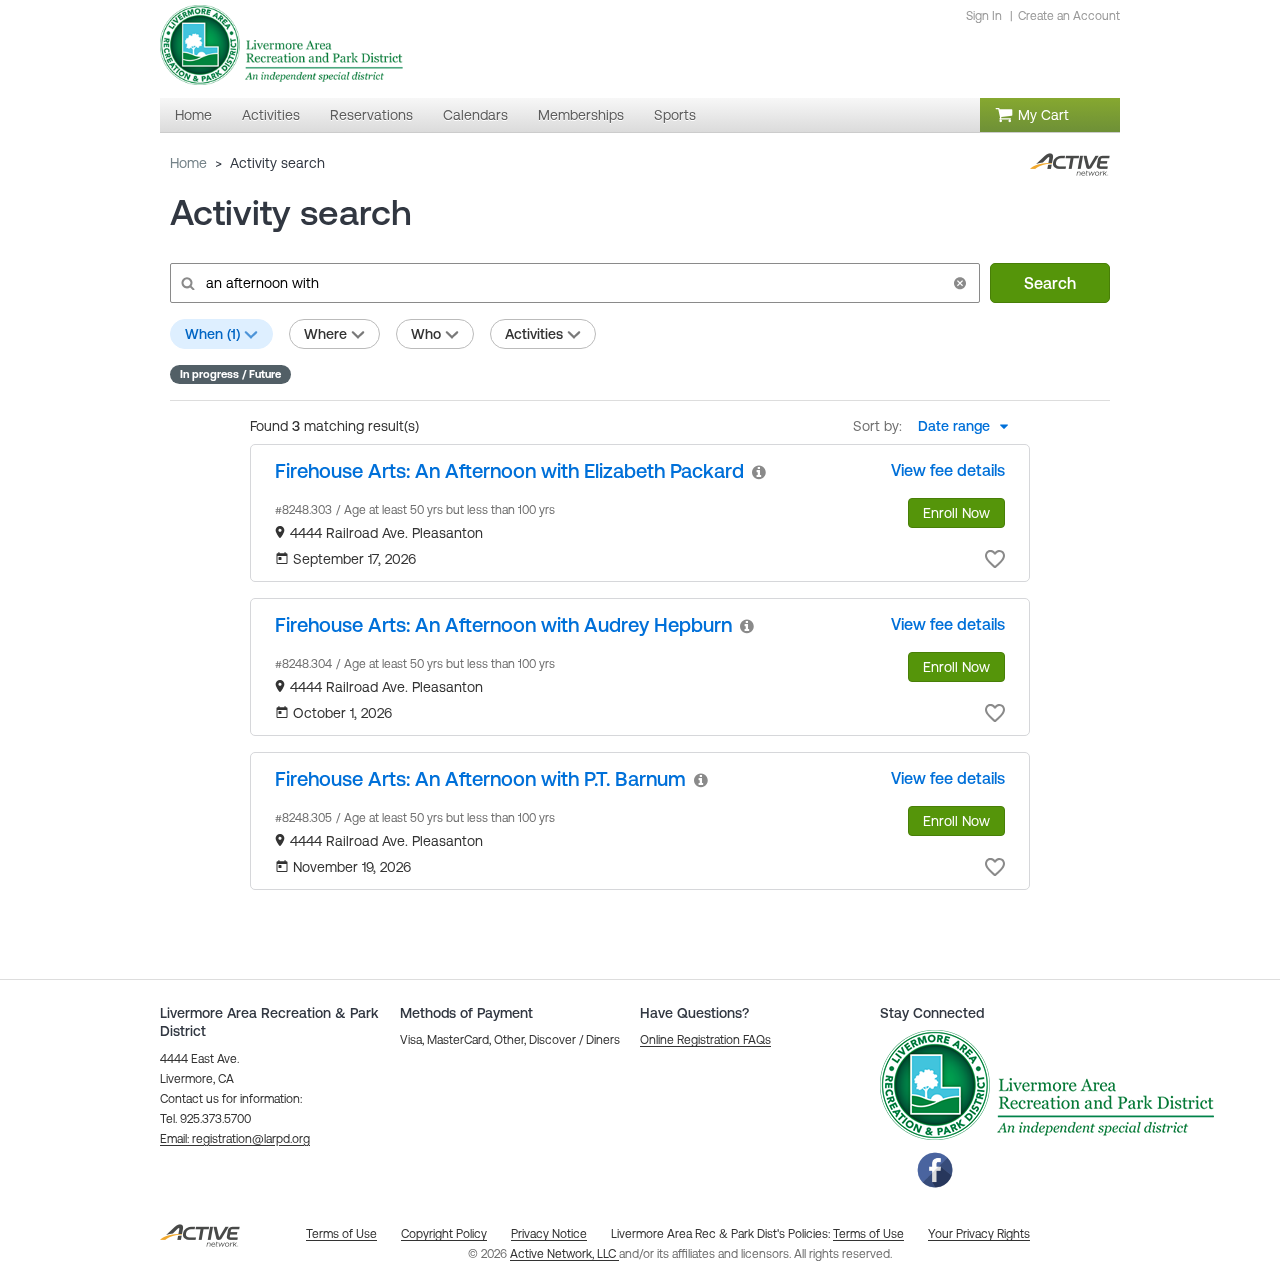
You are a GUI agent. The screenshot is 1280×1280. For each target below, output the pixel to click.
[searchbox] (573, 283)
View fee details (948, 470)
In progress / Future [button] (230, 374)
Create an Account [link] (1069, 16)
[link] (509, 470)
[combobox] (969, 426)
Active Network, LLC (564, 1254)
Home (188, 163)
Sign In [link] (984, 16)
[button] (960, 283)
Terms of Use (868, 1234)
